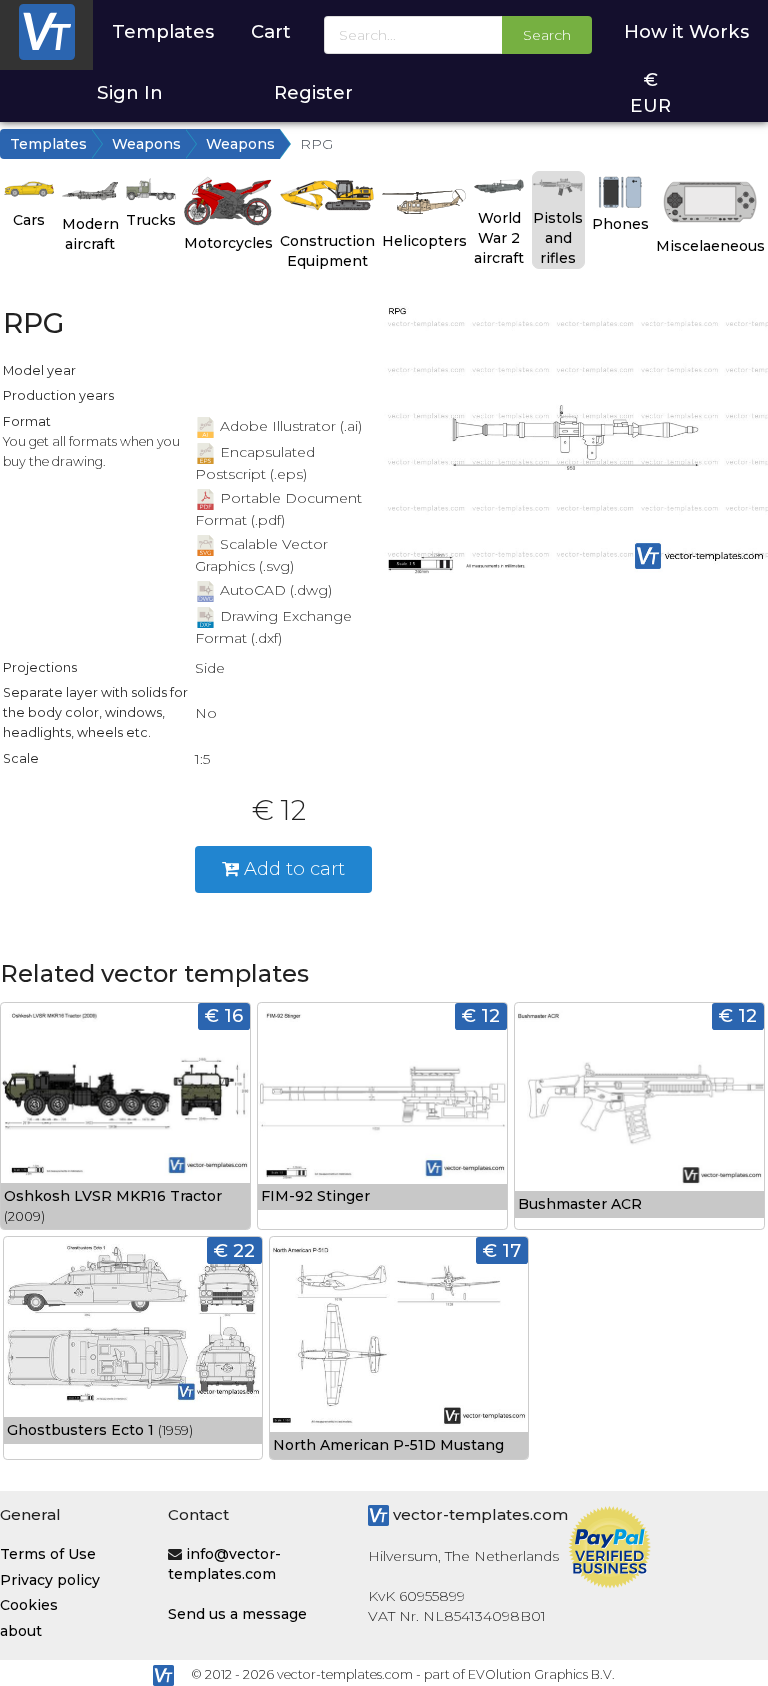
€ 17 (502, 1250)
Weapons (146, 144)
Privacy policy (50, 1580)
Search (547, 35)
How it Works (686, 31)
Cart (271, 31)
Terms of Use (48, 1554)
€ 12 (481, 1015)
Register (313, 92)
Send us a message (237, 1614)
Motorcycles (228, 243)
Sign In (130, 92)
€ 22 (234, 1250)
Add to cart (292, 868)
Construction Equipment (327, 251)
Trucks (151, 220)
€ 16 (224, 1015)
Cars (29, 220)
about (21, 1631)
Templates (163, 31)
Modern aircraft (90, 234)
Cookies (29, 1605)
